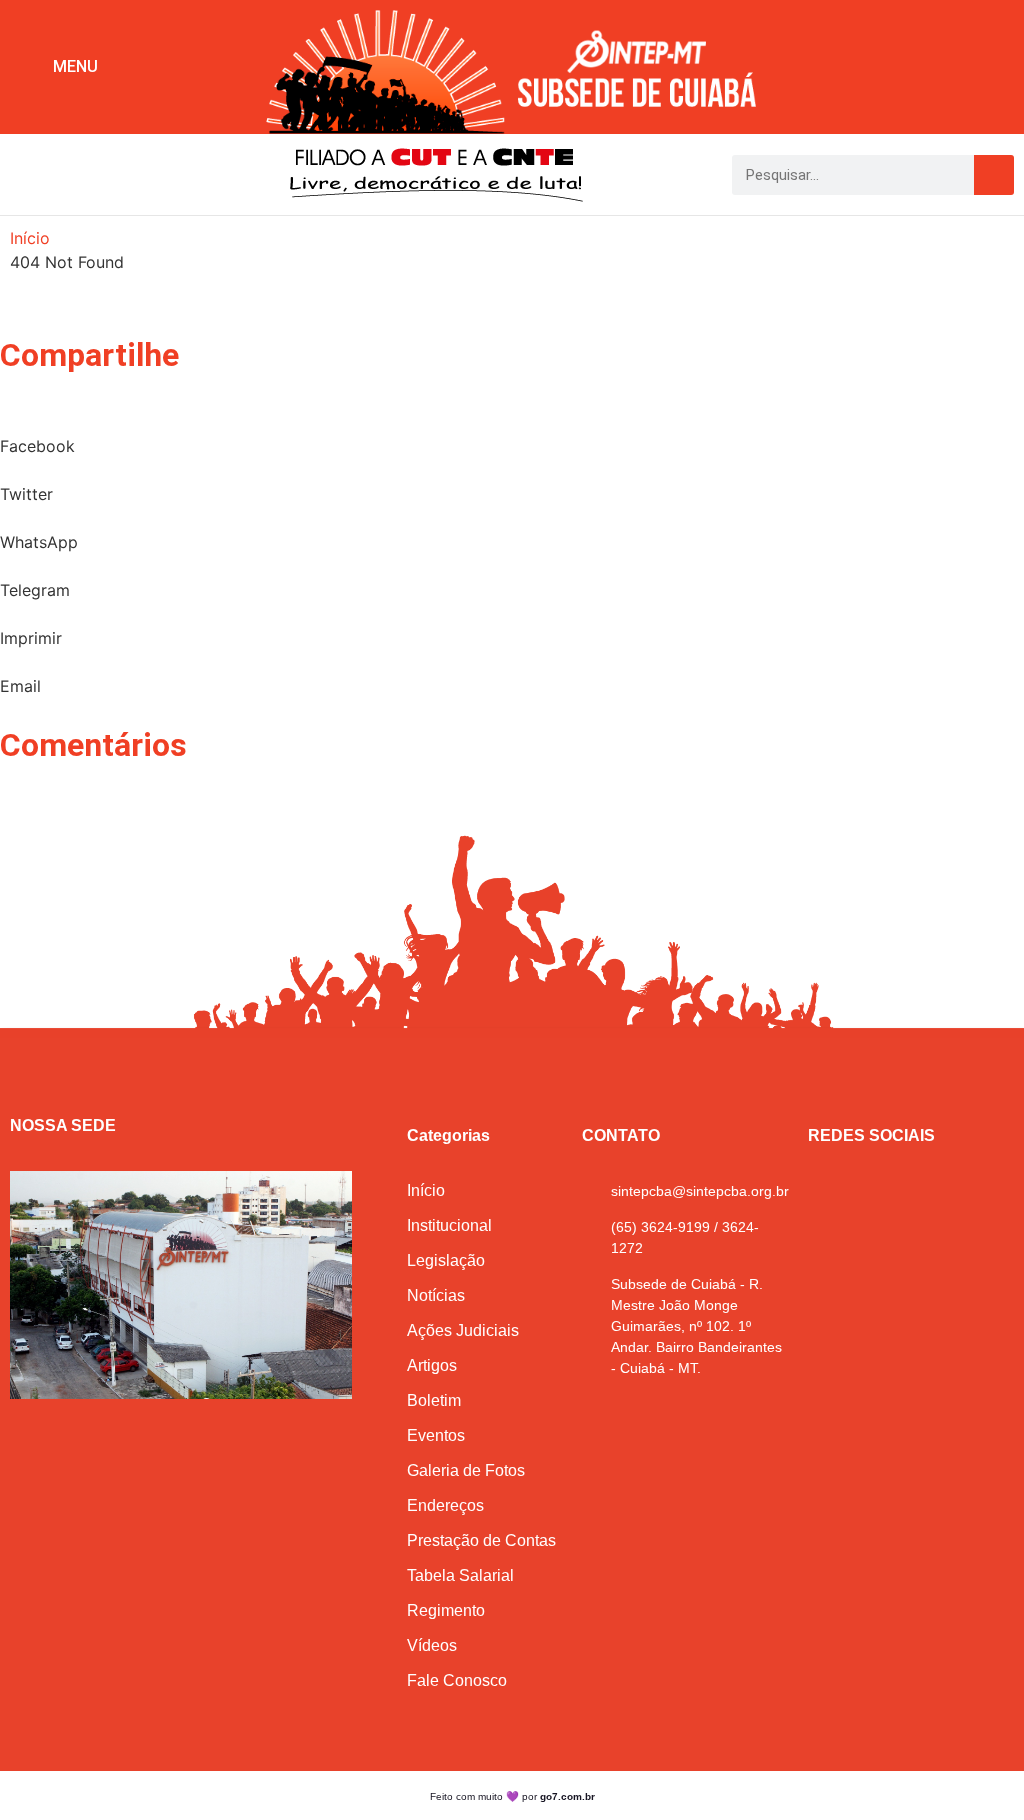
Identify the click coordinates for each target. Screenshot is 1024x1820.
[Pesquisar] (994, 175)
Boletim (434, 1400)
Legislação (446, 1260)
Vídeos (432, 1645)
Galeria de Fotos (466, 1470)
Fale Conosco (457, 1680)
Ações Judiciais (463, 1330)
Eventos (436, 1435)
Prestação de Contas (481, 1540)
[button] (518, 306)
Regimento (446, 1610)
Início (30, 238)
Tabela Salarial (460, 1575)
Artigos (432, 1365)
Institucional (449, 1225)
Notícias (436, 1295)
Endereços (445, 1505)
